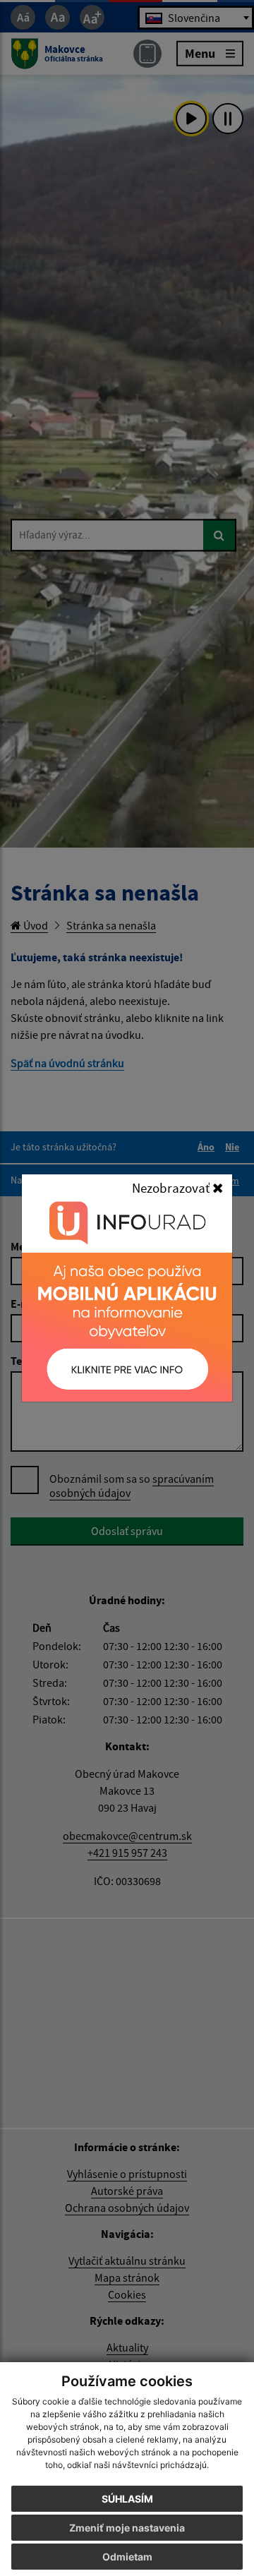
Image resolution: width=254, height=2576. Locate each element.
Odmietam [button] (127, 2557)
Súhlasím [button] (127, 2499)
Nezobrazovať (172, 1188)
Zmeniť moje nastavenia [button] (127, 2528)
